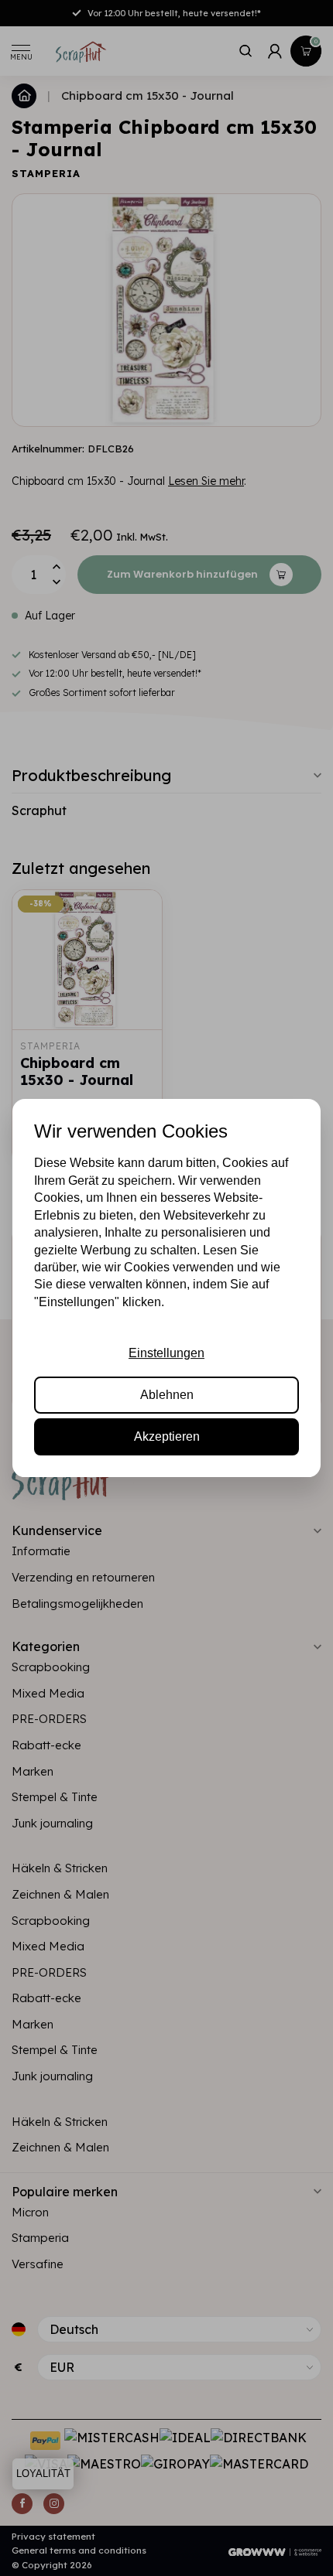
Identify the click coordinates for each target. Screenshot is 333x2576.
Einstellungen (166, 1353)
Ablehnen (167, 1395)
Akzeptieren (167, 1436)
